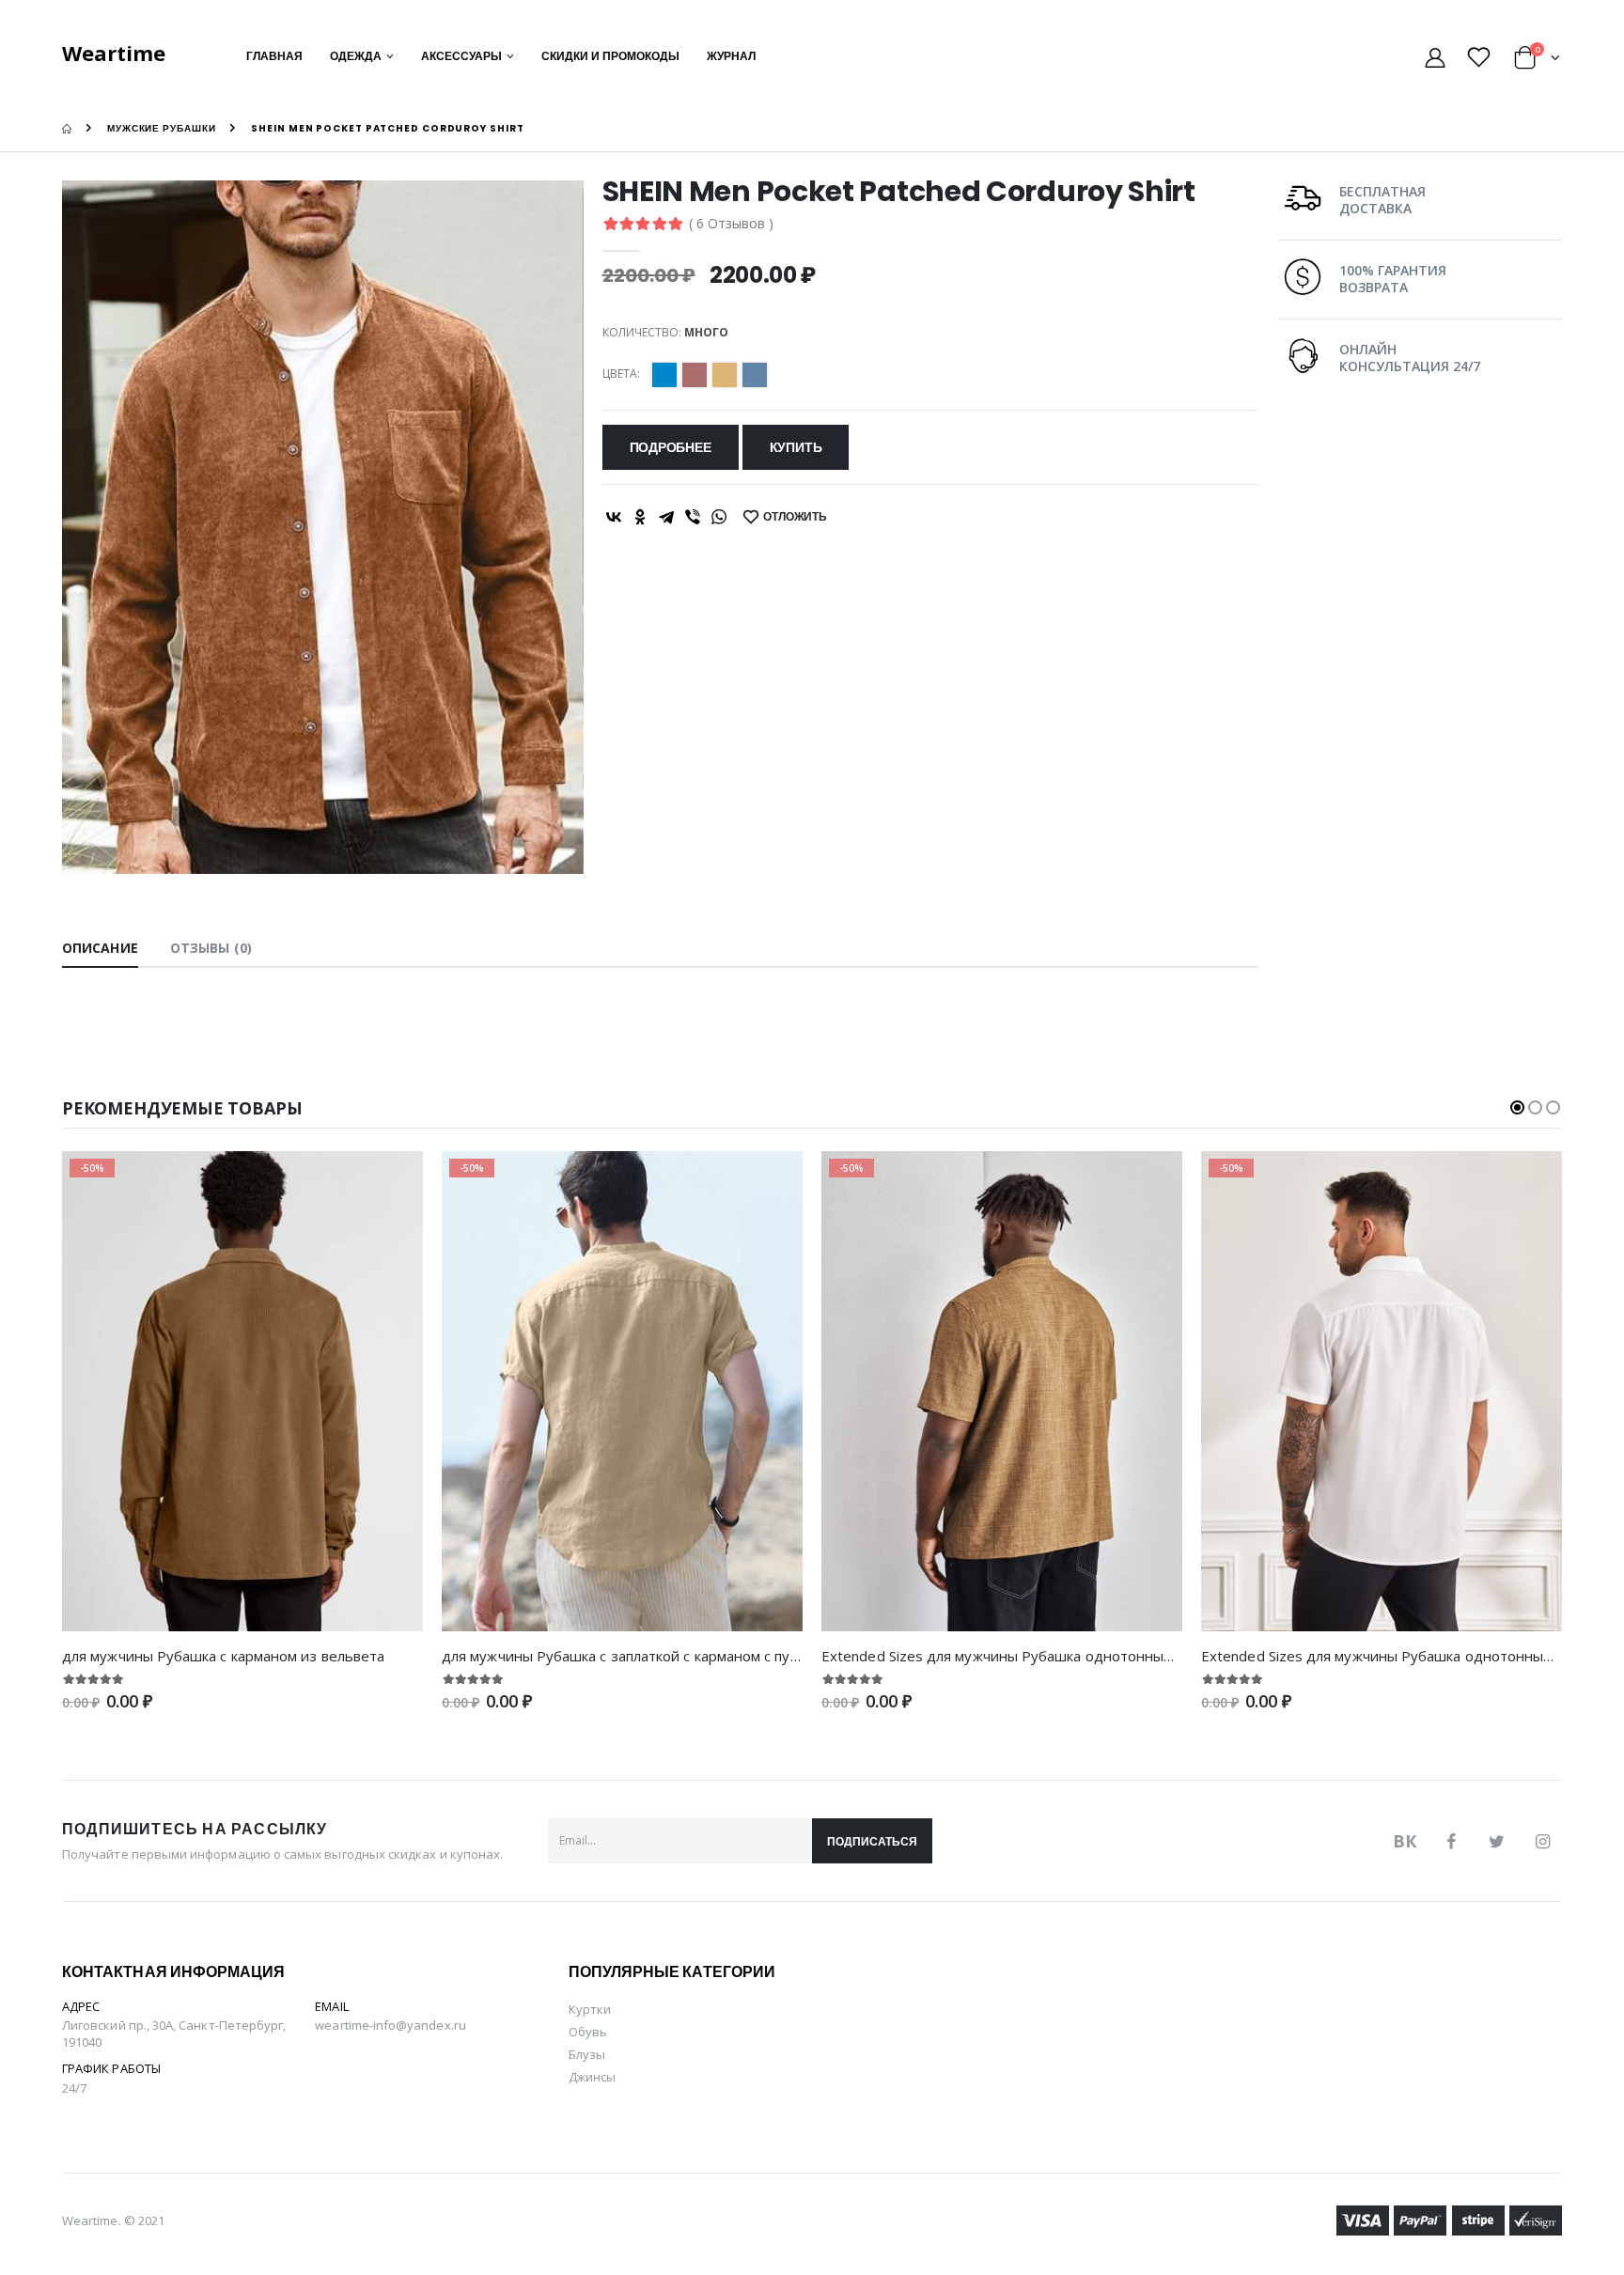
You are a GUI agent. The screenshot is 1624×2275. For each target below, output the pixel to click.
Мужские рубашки (162, 128)
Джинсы (592, 2077)
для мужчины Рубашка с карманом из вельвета (223, 1656)
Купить (796, 447)
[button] (1537, 61)
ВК (1405, 1841)
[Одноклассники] (640, 517)
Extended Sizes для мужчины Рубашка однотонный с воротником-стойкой (1076, 1656)
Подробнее (671, 447)
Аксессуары (461, 56)
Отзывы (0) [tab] (211, 948)
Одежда (356, 56)
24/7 (74, 2088)
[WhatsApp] (719, 517)
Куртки (590, 2009)
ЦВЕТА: (621, 374)
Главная (274, 56)
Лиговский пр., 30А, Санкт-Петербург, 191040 (174, 2033)
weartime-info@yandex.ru (390, 2025)
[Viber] (693, 517)
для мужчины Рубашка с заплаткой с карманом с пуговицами (648, 1656)
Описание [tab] (100, 948)
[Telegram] (666, 517)
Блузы (587, 2054)
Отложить (795, 516)
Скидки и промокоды (610, 56)
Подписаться (872, 1841)
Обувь (588, 2032)
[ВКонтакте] (614, 517)
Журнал (731, 56)
